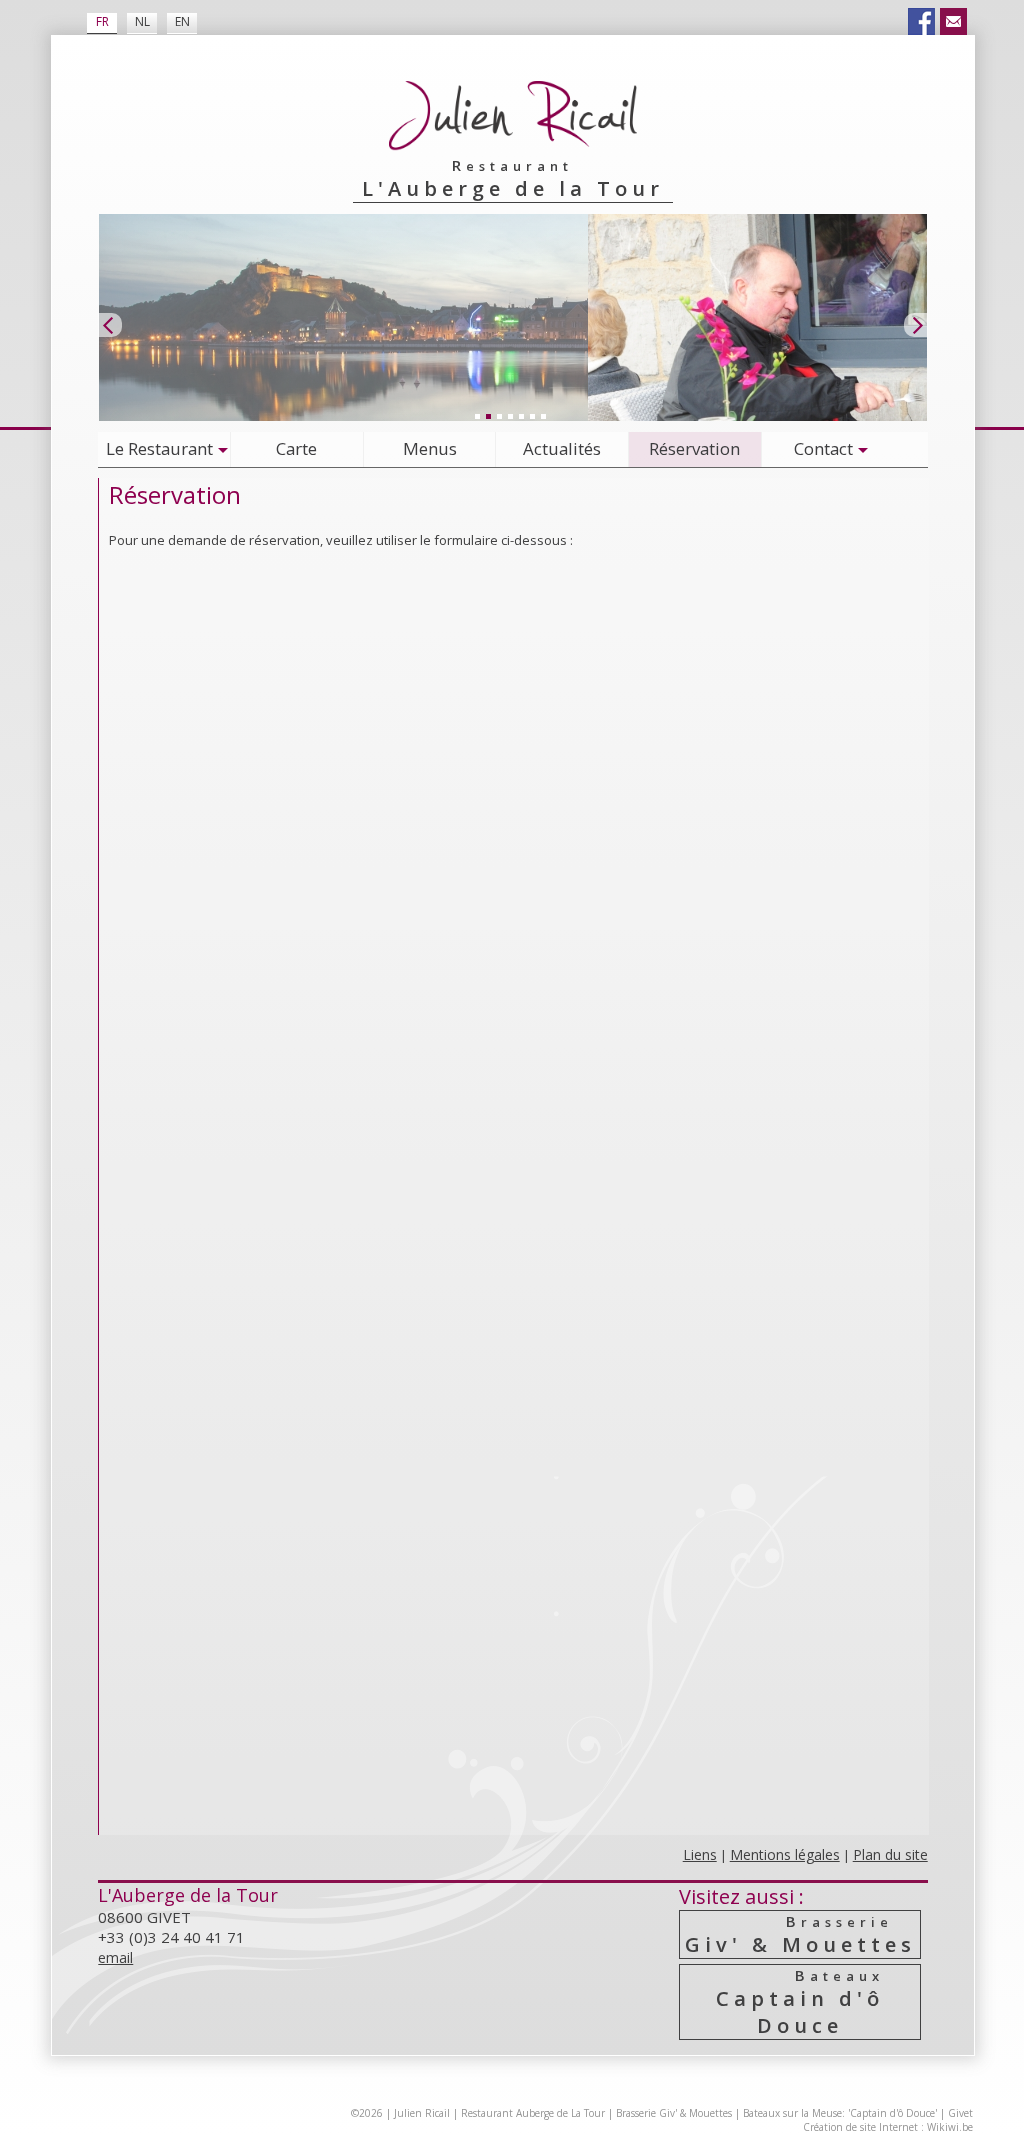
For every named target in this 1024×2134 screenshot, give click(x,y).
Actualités (562, 448)
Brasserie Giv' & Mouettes (674, 2113)
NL (142, 21)
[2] (488, 416)
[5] (521, 416)
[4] (510, 416)
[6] (532, 416)
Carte (296, 448)
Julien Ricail (422, 2113)
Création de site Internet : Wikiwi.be (888, 2127)
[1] (477, 416)
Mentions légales (785, 1854)
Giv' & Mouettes (800, 1934)
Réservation (694, 448)
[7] (543, 416)
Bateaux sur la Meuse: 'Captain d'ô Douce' (840, 2113)
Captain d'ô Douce (800, 2002)
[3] (499, 416)
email (115, 1957)
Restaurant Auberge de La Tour (533, 2113)
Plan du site (890, 1854)
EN (182, 21)
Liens (700, 1854)
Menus (430, 448)
